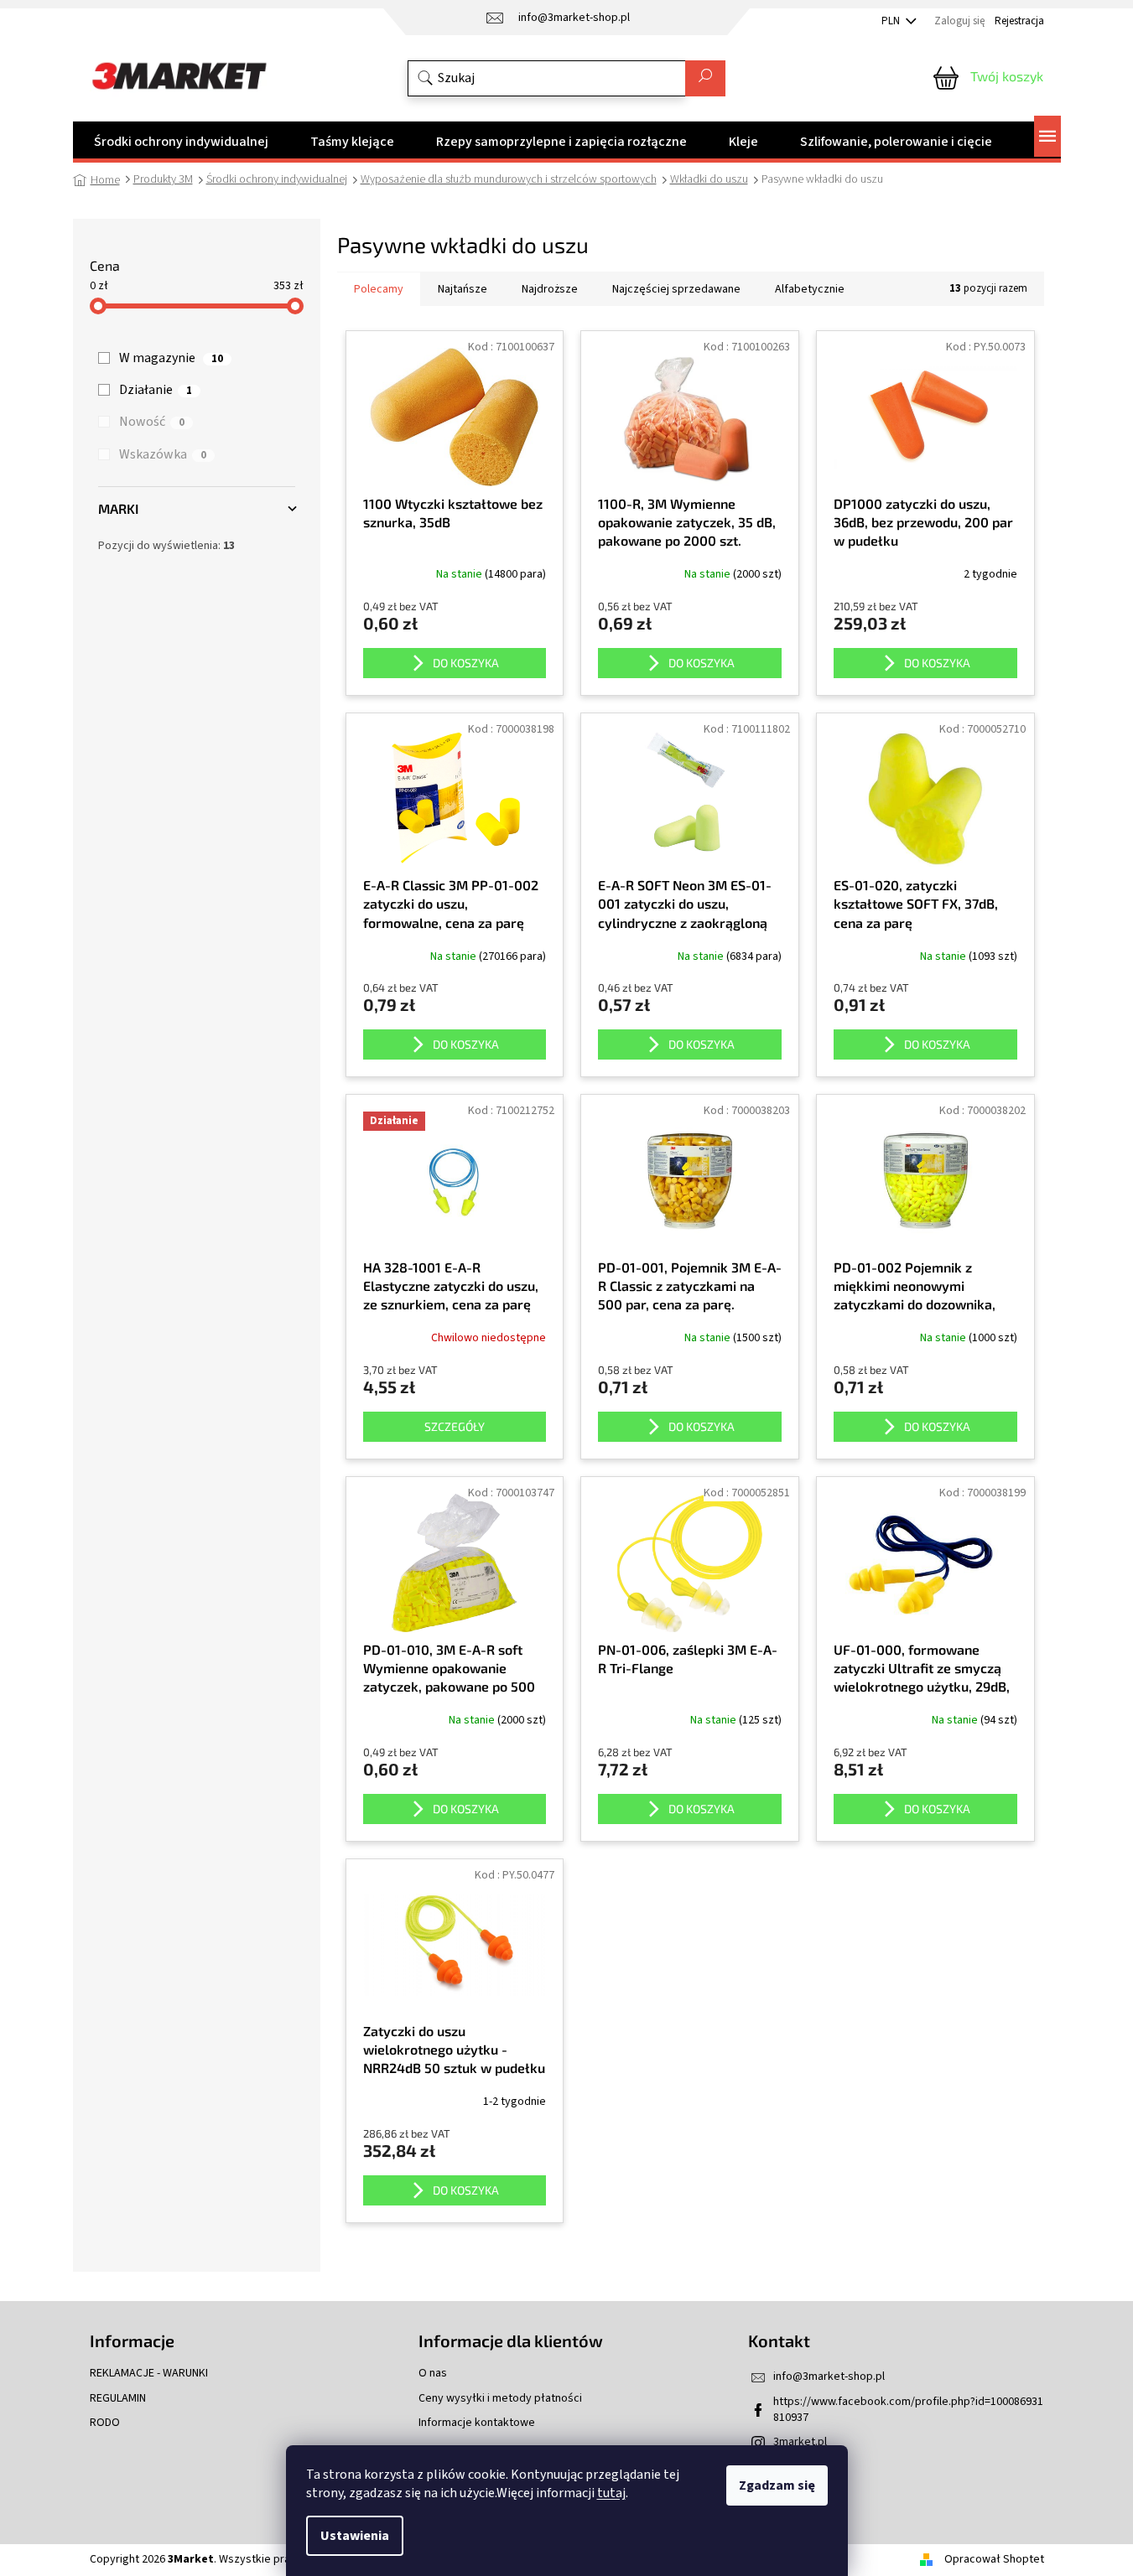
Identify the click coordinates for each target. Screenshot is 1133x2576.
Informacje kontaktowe (477, 2423)
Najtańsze (463, 289)
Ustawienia (355, 2536)
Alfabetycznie (810, 289)
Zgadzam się (777, 2485)
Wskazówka (163, 454)
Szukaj (705, 78)
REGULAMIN (118, 2399)
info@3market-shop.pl (829, 2376)
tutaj (611, 2493)
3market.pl (800, 2442)
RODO (105, 2423)
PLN (892, 21)
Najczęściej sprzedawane (676, 289)
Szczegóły (455, 1426)
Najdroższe (550, 289)
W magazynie (171, 358)
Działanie (156, 390)
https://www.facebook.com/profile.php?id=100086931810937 (908, 2410)
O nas (433, 2374)
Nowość (152, 422)
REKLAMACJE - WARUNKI (149, 2374)
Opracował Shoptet (994, 2559)
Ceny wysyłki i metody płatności (500, 2399)
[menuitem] (181, 142)
